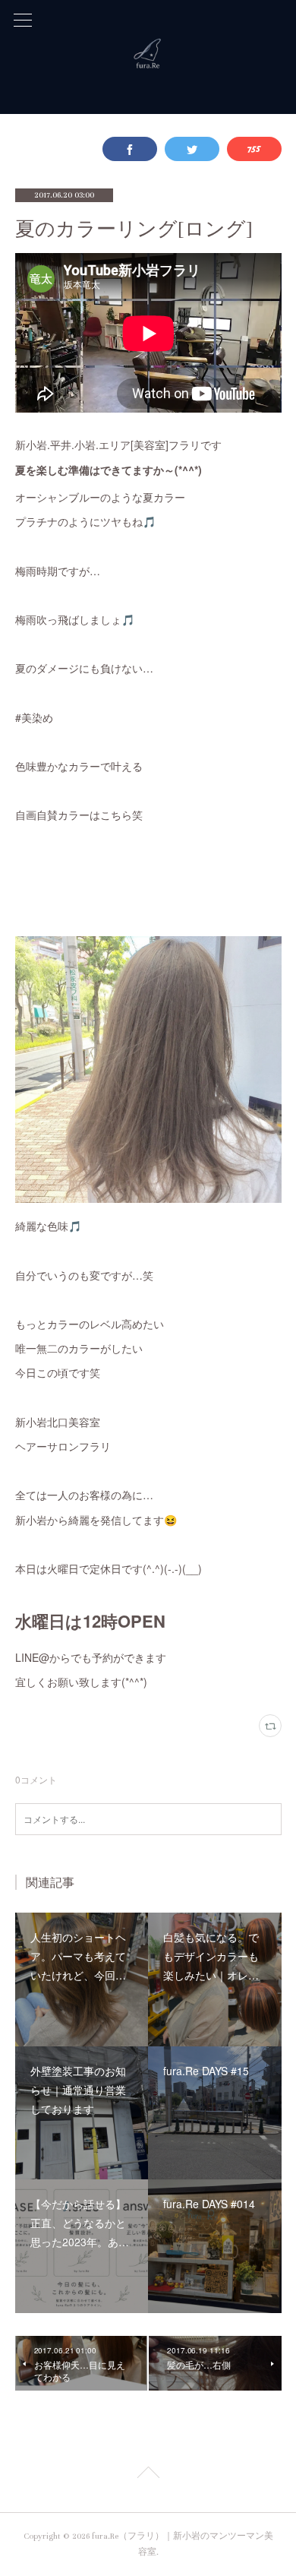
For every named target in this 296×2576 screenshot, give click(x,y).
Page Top (148, 2475)
